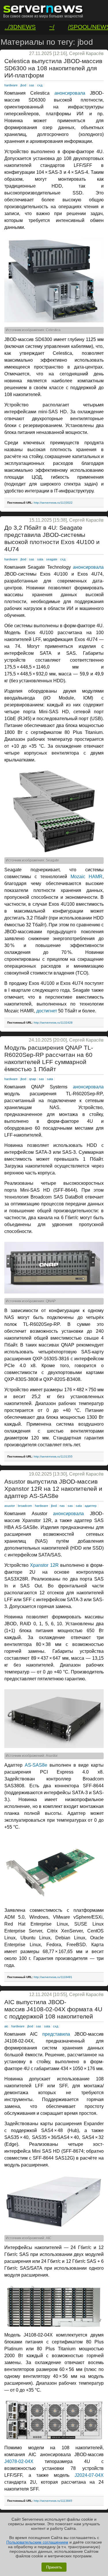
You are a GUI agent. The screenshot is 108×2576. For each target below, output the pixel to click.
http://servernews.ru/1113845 (53, 2501)
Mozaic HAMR (87, 877)
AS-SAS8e (36, 1765)
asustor (10, 1506)
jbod (23, 85)
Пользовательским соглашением (37, 2542)
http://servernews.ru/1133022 (53, 503)
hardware (11, 85)
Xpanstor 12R (44, 1565)
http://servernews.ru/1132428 (53, 1023)
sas (32, 85)
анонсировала (70, 93)
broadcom (25, 1506)
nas (62, 1506)
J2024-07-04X (89, 2475)
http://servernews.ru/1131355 (53, 1456)
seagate (52, 559)
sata (40, 559)
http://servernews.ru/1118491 (53, 1977)
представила (56, 2034)
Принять (54, 2567)
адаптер (91, 1506)
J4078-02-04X (19, 2461)
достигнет (47, 1011)
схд (40, 85)
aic (6, 2026)
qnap (33, 1079)
